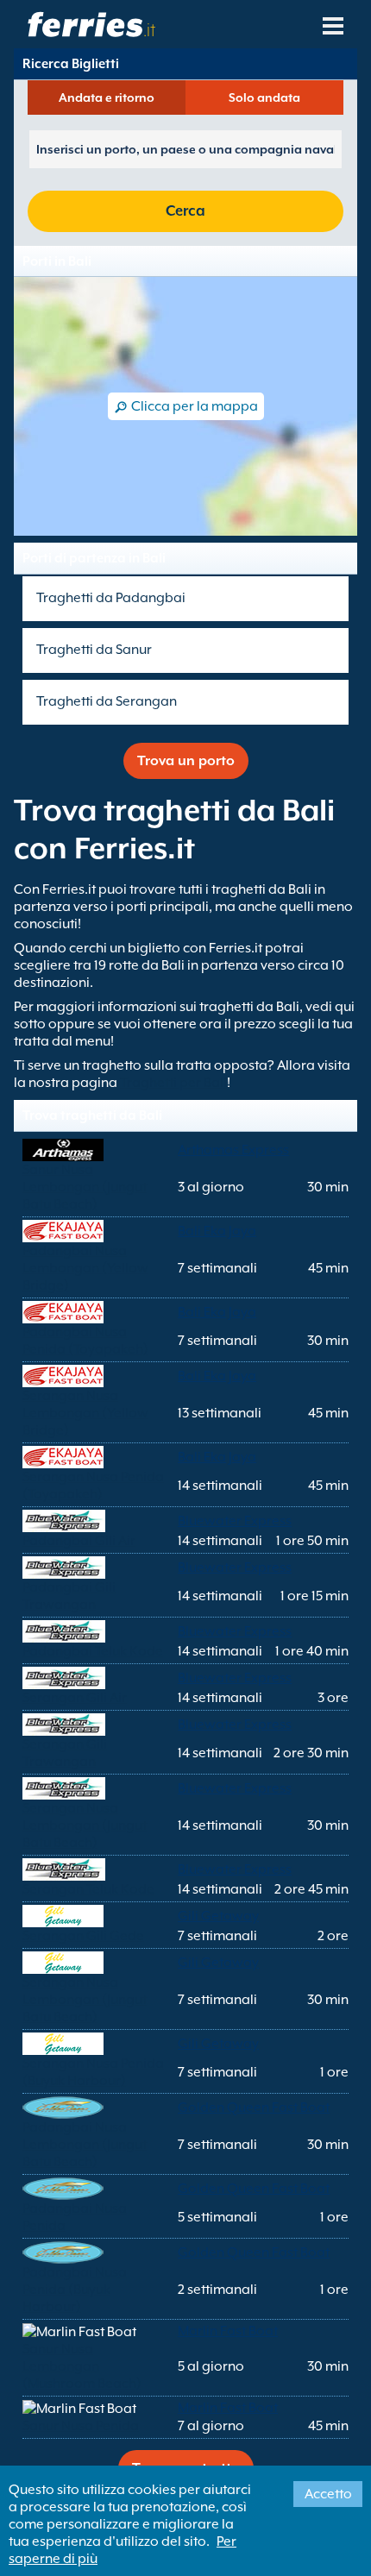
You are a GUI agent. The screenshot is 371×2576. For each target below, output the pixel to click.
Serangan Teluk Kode (88, 1889)
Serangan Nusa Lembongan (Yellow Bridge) (85, 1413)
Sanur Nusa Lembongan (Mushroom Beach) (82, 2366)
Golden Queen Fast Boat (254, 2108)
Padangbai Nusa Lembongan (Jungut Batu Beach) (85, 2145)
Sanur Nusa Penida (81, 2426)
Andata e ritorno (107, 97)
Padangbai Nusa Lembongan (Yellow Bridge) (85, 1268)
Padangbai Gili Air (79, 1541)
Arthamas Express (233, 1150)
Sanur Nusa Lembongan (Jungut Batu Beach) (85, 1187)
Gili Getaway (218, 1916)
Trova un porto (186, 761)
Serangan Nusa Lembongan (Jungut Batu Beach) (85, 1825)
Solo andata (264, 97)
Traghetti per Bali (173, 1083)
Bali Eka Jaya (217, 1231)
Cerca (185, 211)
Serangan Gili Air (75, 1698)
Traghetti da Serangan (107, 701)
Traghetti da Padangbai (111, 598)
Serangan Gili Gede (83, 1936)
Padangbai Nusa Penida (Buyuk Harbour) (75, 2290)
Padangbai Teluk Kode (93, 1651)
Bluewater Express (235, 1521)
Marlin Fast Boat (228, 2331)
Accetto (328, 2494)
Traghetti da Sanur (94, 650)
